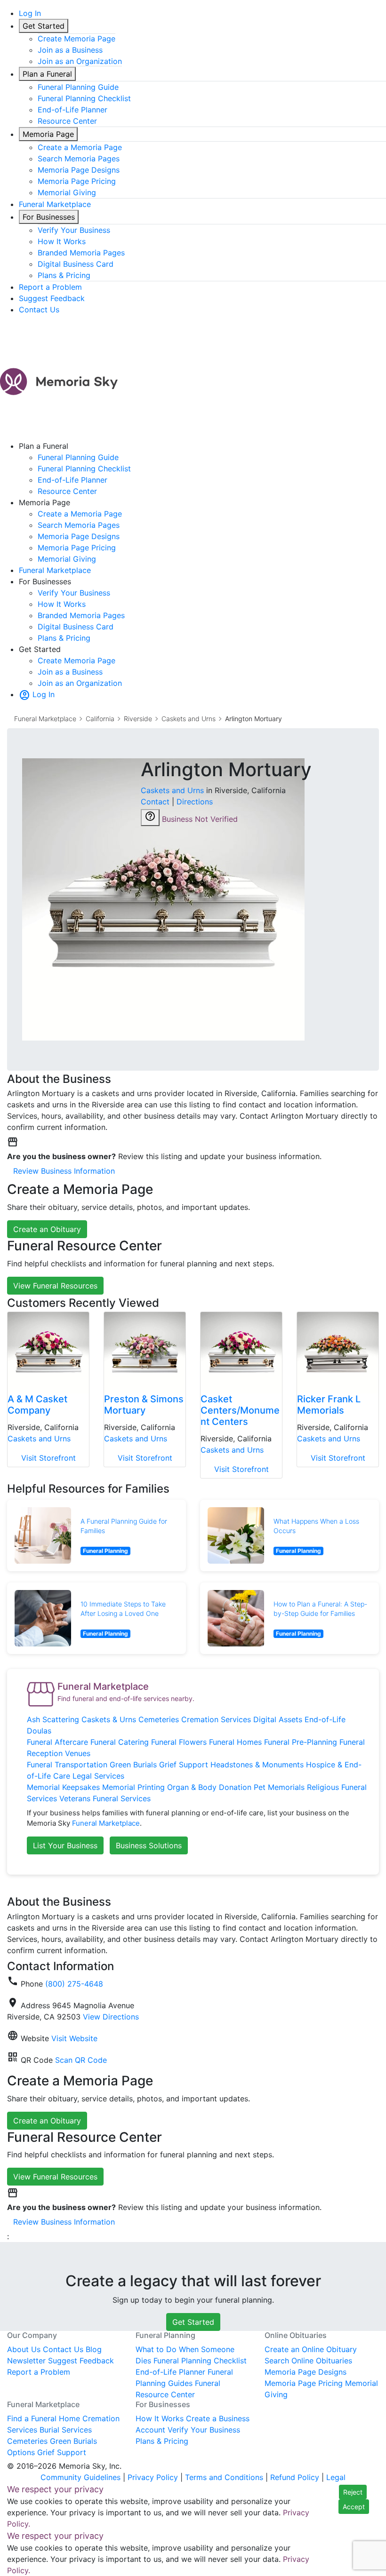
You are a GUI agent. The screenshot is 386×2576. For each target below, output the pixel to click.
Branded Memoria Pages (81, 253)
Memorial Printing (133, 1787)
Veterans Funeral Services (105, 1798)
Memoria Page (48, 134)
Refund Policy (295, 2477)
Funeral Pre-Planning (301, 1742)
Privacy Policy (153, 2477)
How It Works (62, 241)
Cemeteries (159, 1719)
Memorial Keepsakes (63, 1787)
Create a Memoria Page (80, 147)
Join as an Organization (80, 61)
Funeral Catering (120, 1742)
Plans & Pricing (64, 275)
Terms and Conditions (224, 2477)
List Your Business (65, 1845)
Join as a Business (70, 50)
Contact (155, 802)
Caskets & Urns (109, 1719)
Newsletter (26, 2361)
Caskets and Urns (189, 719)
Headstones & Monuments (257, 1765)
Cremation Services (216, 1719)
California (100, 719)
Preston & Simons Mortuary (144, 1405)
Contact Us (39, 310)
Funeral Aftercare (57, 1742)
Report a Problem (50, 287)
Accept (354, 2507)
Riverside (138, 719)
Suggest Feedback (52, 298)
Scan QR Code (81, 2060)
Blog (94, 2349)
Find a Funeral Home (44, 2418)
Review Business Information (64, 1171)
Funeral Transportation (67, 1765)
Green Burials (133, 1765)
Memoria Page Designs (79, 170)
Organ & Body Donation (209, 1787)
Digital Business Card (76, 264)
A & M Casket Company (37, 1405)
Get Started (44, 26)
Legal (336, 2477)
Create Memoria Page (76, 39)
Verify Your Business (74, 230)
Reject (353, 2492)
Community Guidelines (80, 2477)
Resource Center (67, 121)
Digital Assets (278, 1719)
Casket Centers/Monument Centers (240, 1410)
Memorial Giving (67, 192)
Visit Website (74, 2038)
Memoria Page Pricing (77, 181)
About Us (24, 2349)
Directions (195, 802)
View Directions (111, 2017)
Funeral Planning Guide (78, 87)
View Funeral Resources (55, 1286)
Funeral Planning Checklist (84, 98)
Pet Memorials (279, 1787)
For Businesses (49, 217)
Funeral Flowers (179, 1742)
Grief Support (184, 1765)
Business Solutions (149, 1845)
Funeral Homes (235, 1742)
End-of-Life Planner (72, 110)
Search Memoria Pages (79, 159)
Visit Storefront (48, 1458)
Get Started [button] (193, 2322)
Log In (30, 13)
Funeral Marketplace (55, 204)
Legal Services (98, 1776)
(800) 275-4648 (74, 1984)
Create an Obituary (47, 1229)
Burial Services (66, 2430)
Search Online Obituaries (308, 2361)
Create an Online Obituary (311, 2349)
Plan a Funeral (47, 74)
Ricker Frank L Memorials (329, 1405)
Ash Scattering (53, 1719)
